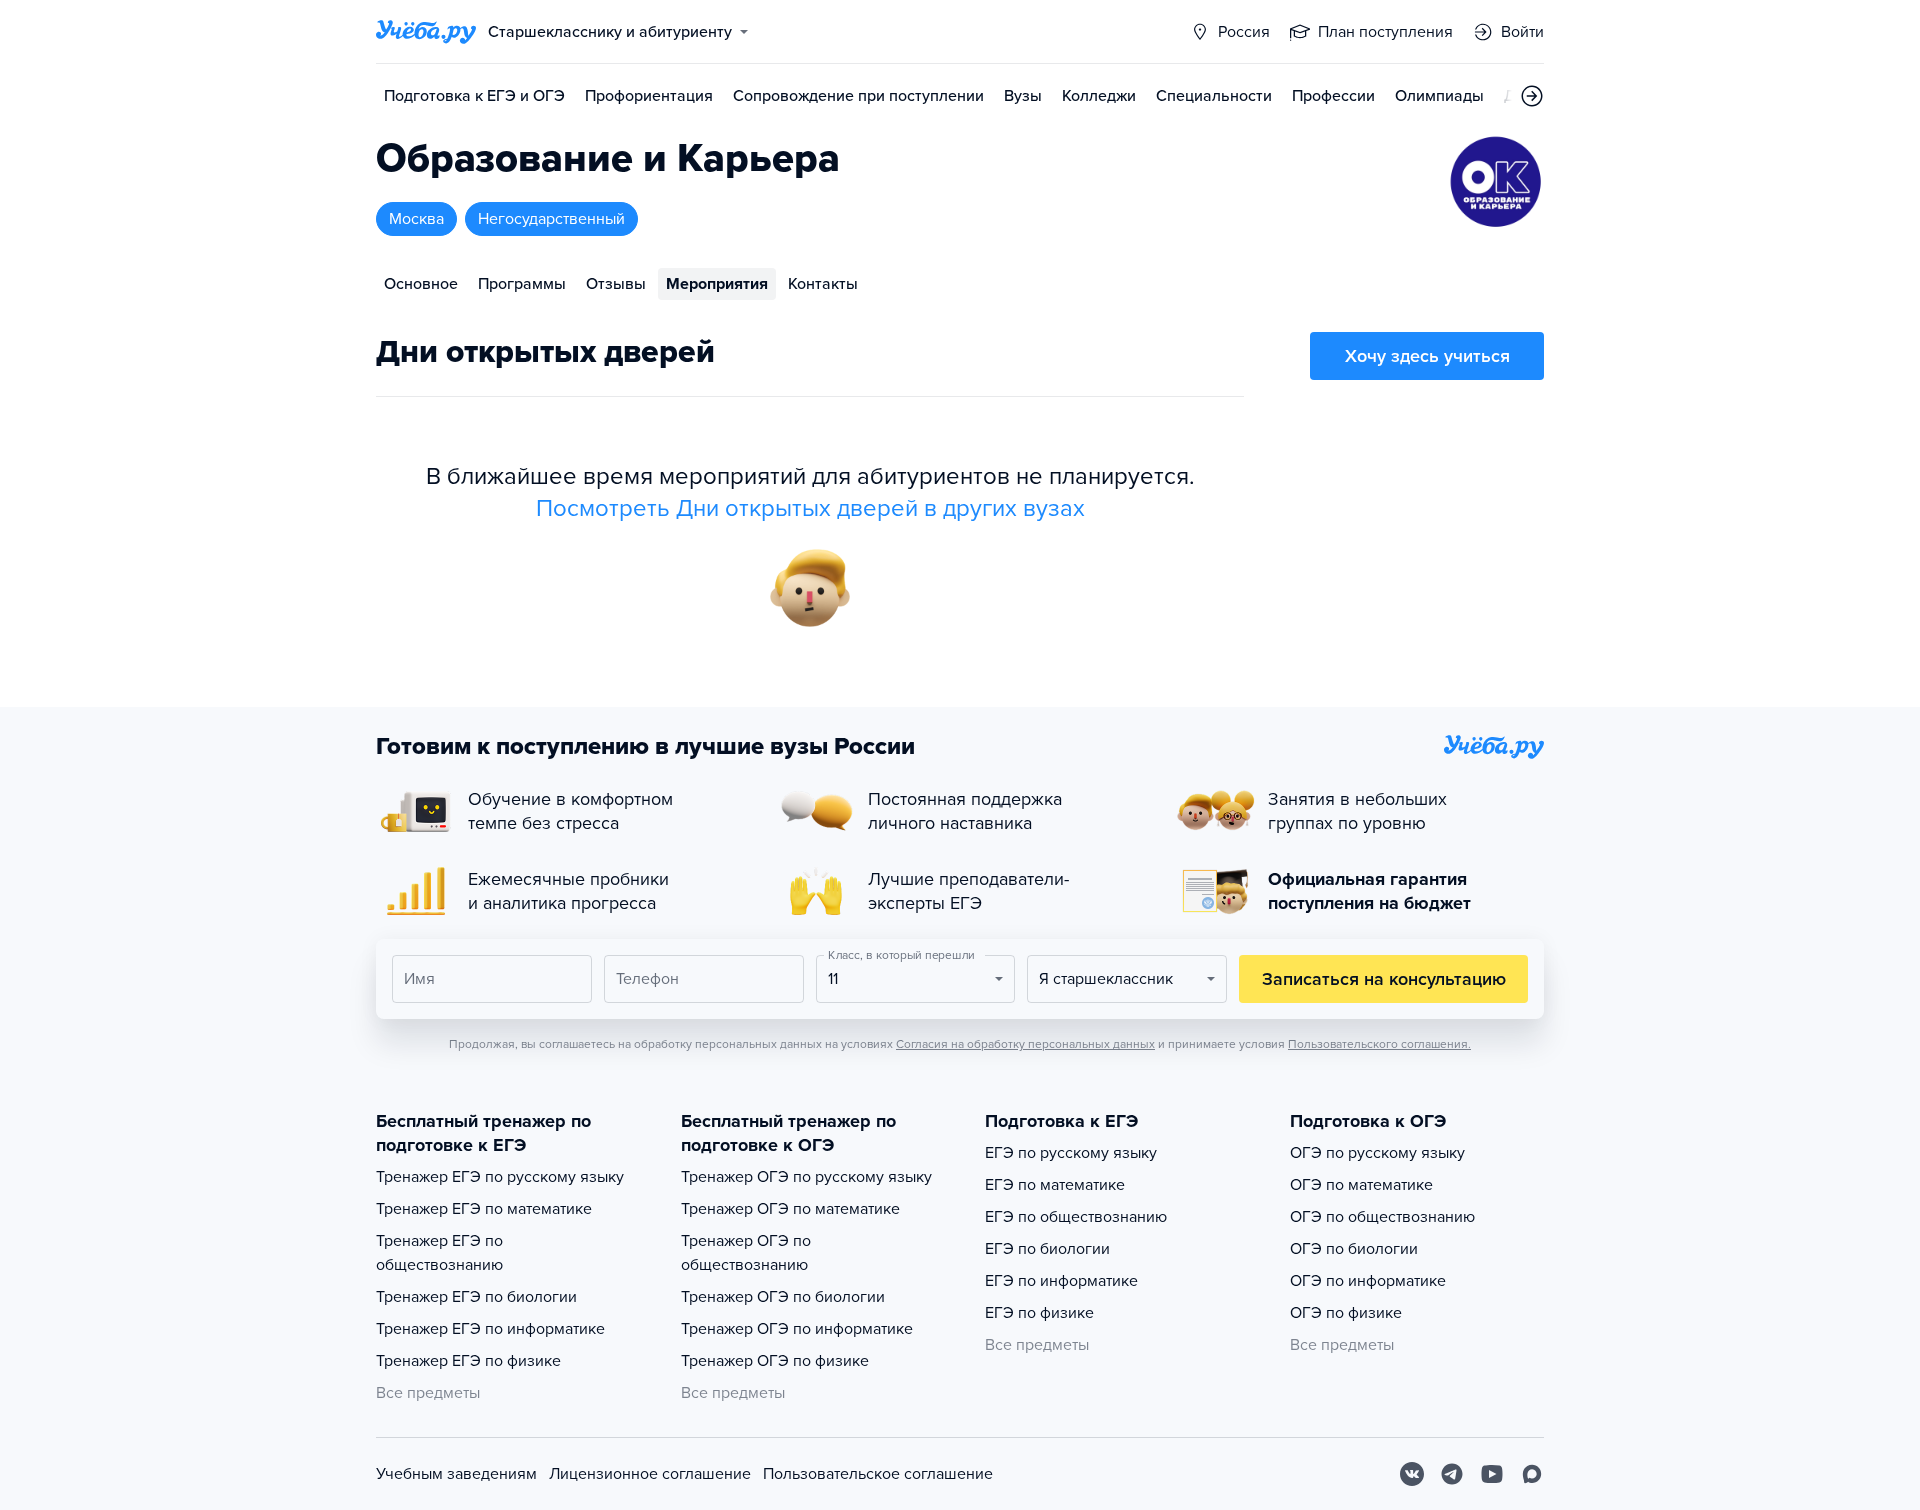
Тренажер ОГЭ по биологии (783, 1297)
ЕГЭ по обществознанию (1076, 1217)
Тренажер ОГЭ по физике (775, 1361)
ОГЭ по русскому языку (1377, 1153)
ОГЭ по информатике (1368, 1281)
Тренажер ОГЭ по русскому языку (806, 1177)
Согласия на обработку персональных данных (1025, 1044)
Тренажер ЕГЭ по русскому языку (500, 1177)
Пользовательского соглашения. (1379, 1044)
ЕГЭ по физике (1039, 1313)
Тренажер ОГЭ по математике (790, 1209)
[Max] (1532, 1474)
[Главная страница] (426, 32)
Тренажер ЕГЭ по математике (484, 1209)
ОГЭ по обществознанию (1382, 1217)
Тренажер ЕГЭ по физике (468, 1361)
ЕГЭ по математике (1055, 1185)
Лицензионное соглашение (650, 1474)
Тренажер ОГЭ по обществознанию (746, 1253)
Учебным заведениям (456, 1474)
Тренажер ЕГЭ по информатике (490, 1329)
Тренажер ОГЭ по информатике (797, 1329)
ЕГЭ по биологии (1047, 1249)
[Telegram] (1452, 1474)
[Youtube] (1492, 1474)
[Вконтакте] (1412, 1474)
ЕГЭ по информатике (1061, 1281)
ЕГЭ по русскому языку (1071, 1153)
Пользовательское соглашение (878, 1474)
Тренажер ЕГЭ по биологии (476, 1297)
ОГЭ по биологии (1354, 1249)
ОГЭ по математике (1361, 1185)
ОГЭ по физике (1346, 1313)
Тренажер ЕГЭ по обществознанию (439, 1253)
